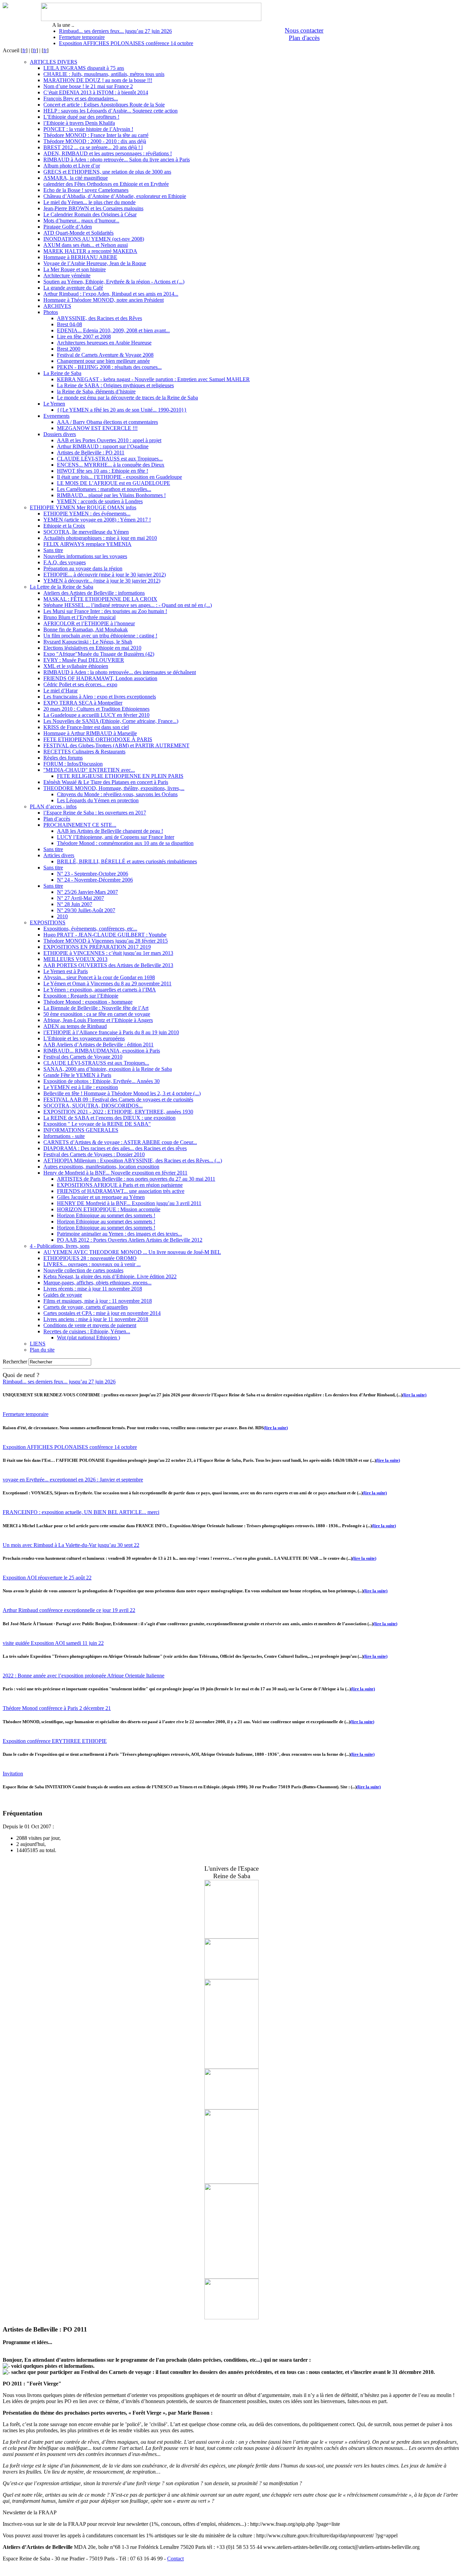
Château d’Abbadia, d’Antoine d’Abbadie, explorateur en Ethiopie (115, 196)
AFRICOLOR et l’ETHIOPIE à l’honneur (89, 623)
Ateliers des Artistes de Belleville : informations (94, 593)
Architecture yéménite (67, 276)
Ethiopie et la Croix (64, 526)
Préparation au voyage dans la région (83, 568)
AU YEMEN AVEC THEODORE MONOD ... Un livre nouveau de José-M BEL (132, 1252)
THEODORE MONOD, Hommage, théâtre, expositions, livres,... (114, 788)
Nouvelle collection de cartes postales (83, 1270)
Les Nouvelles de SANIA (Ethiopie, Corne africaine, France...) (111, 721)
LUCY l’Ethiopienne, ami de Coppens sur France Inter (116, 837)
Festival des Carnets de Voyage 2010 (83, 1057)
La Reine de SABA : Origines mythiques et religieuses (115, 385)
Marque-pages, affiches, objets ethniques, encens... (97, 1283)
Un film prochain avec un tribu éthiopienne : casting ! (100, 636)
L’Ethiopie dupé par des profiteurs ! (81, 117)
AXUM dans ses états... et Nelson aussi (86, 245)
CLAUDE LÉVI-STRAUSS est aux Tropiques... (110, 459)
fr (24, 50)
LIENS (38, 1344)
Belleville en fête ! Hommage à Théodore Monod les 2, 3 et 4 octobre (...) (122, 1093)
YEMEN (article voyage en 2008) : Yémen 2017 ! (97, 520)
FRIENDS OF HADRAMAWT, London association (100, 678)
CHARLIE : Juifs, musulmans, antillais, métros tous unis (104, 74)
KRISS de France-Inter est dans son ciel (86, 727)
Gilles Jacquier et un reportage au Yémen (101, 1197)
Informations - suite (64, 1136)
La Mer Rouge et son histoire (75, 269)
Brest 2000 (69, 349)
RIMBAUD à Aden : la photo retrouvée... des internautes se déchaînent (120, 672)
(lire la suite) (414, 1395)
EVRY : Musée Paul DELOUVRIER (84, 660)
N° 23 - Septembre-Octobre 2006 (93, 874)
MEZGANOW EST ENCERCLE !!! (97, 428)
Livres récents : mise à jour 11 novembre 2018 (93, 1289)
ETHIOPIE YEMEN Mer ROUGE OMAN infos (83, 507)
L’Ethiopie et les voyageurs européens (84, 1038)
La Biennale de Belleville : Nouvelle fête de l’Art (96, 1008)
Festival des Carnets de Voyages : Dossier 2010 (94, 1154)
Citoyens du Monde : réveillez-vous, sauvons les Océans (117, 794)
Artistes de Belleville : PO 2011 (91, 453)
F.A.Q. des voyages (65, 562)
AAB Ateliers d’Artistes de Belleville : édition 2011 (98, 1045)
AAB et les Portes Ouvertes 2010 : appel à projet (109, 440)
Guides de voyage (63, 1295)
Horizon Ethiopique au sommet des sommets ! (106, 1215)
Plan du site (42, 1350)
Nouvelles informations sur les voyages (85, 556)
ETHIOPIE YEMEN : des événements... (87, 514)
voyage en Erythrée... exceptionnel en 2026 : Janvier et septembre (73, 1480)
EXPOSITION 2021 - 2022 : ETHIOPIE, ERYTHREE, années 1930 (118, 1112)
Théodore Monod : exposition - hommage (88, 1002)
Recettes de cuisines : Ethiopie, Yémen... (87, 1331)
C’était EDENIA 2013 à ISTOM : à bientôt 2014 (96, 92)
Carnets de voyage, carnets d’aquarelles (86, 1307)
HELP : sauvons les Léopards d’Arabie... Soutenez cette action (110, 111)
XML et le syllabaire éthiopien (76, 666)
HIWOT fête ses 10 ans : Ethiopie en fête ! (103, 471)
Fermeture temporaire (82, 37)
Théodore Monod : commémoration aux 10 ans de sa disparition (125, 843)
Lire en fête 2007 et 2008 (84, 337)
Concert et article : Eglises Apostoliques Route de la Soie (104, 105)
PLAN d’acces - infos (53, 807)
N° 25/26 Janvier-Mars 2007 (87, 892)
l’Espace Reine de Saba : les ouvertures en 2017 (95, 813)
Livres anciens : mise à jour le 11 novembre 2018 (96, 1319)
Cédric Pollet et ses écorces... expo (80, 684)
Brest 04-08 (69, 324)
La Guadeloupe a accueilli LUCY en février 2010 (96, 715)
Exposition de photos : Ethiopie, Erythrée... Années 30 (102, 1081)
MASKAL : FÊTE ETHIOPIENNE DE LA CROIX (100, 599)
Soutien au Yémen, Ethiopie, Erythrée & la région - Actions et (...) (114, 282)
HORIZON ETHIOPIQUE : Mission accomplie (109, 1209)
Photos (51, 312)
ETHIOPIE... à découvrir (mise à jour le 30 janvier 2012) (105, 575)
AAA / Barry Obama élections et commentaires (107, 422)
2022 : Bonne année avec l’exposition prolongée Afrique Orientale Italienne (84, 1676)
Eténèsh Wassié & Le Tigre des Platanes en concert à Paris (106, 782)
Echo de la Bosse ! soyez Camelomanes (86, 190)
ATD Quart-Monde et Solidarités (78, 233)
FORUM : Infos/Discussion (73, 764)
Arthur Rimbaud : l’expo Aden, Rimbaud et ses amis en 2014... (111, 294)
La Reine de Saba (62, 373)
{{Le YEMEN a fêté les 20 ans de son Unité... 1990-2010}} (122, 410)
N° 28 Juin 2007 (75, 904)
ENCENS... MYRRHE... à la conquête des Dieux (111, 465)
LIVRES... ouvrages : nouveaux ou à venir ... (92, 1264)
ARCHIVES (57, 306)
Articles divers (59, 855)
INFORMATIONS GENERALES (81, 1130)
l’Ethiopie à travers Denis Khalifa (79, 123)
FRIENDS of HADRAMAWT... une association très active (121, 1191)
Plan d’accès (57, 819)
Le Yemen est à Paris (66, 971)
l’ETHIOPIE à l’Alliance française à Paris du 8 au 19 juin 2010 (111, 1032)
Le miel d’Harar (61, 691)
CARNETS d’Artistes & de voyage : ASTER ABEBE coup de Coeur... (120, 1142)
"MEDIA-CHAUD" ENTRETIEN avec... (89, 770)
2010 (62, 916)
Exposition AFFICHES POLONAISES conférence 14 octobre (126, 43)
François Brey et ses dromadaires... (81, 99)
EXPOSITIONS (48, 922)
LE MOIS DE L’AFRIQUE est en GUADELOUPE (114, 483)
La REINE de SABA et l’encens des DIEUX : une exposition (109, 1118)
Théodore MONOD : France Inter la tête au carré (96, 135)
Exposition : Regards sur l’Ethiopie (81, 996)
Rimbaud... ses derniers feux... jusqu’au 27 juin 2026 (115, 31)
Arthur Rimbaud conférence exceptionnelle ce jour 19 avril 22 (69, 1610)
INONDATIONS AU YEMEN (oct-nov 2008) (94, 239)
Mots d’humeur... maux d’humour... (81, 221)
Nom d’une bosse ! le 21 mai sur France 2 (88, 86)
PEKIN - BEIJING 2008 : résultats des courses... (109, 367)
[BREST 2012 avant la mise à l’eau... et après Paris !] (231, 1937)
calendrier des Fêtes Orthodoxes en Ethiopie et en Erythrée (106, 184)
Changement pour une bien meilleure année (103, 361)
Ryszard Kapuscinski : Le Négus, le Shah (88, 642)
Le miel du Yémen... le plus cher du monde (89, 202)
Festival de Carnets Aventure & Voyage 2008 (105, 355)
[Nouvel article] (231, 2277)
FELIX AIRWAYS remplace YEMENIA (87, 544)
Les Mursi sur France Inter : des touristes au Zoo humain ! (105, 611)
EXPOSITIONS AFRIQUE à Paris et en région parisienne (120, 1185)
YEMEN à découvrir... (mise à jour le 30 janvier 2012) (102, 581)
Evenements (56, 416)
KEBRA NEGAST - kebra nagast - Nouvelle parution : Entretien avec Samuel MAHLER (153, 379)
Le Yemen (54, 404)
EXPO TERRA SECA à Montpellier (83, 703)
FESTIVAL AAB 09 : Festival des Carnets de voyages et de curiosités (118, 1099)
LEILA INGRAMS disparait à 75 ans (84, 68)
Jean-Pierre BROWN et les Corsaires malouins (93, 208)
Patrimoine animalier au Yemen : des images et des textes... (119, 1234)
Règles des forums (63, 758)
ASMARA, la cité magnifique (76, 178)
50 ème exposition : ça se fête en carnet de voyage (97, 1014)
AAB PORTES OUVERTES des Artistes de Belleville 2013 (108, 965)
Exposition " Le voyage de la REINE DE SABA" (97, 1124)
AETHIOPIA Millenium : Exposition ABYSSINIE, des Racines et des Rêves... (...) (133, 1161)
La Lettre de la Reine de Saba (62, 587)
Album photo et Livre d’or (72, 166)
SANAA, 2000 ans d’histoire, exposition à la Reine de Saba (108, 1069)
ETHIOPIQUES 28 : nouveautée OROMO (90, 1258)
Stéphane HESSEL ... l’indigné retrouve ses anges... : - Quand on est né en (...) (128, 605)
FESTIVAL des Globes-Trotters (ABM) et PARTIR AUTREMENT (116, 745)
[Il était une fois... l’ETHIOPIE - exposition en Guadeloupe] (231, 1977)
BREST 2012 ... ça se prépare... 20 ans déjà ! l (93, 147)
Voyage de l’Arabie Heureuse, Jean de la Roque (95, 263)
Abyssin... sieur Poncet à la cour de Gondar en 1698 (99, 977)
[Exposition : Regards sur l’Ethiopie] (231, 2108)
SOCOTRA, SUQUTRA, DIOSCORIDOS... (93, 1106)
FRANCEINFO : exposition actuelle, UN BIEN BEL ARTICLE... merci (81, 1512)
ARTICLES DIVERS (54, 62)
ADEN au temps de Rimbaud (75, 1026)
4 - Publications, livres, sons (60, 1246)
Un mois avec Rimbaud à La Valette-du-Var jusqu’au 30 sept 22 (71, 1545)
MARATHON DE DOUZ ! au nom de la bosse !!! (98, 80)
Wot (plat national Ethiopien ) (88, 1338)
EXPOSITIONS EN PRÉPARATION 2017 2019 (97, 947)
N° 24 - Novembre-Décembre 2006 (95, 880)
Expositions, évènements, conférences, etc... (90, 929)
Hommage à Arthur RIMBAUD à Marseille (90, 733)
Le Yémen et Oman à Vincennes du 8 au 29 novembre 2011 (107, 984)
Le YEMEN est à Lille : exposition (81, 1087)
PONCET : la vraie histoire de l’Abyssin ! (88, 129)
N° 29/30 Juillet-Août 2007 (86, 910)
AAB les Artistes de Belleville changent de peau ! (110, 831)
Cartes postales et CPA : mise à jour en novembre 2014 (102, 1313)
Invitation (13, 1774)
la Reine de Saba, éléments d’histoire (96, 391)
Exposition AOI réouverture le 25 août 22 (47, 1578)
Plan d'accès (304, 38)
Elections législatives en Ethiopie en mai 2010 (92, 648)
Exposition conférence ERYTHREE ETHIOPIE (55, 1741)
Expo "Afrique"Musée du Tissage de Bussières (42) (99, 654)
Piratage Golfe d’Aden (68, 227)
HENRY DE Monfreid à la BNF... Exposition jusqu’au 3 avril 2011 (129, 1203)
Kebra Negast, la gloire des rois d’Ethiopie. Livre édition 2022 (110, 1276)
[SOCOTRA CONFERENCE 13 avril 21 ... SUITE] (231, 2067)
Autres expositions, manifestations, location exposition (101, 1167)
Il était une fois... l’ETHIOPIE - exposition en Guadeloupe (119, 477)
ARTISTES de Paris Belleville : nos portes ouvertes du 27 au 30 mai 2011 (136, 1179)
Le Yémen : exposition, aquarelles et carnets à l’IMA (100, 990)
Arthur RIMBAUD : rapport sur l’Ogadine (103, 446)
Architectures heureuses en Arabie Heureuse (104, 343)
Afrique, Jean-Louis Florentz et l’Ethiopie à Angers (98, 1020)
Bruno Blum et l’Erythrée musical (79, 617)
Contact (175, 2559)
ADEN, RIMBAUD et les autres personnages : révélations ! (108, 153)
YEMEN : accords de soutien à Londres (100, 501)
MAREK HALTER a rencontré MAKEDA (90, 251)
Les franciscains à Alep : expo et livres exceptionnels (100, 697)
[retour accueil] (5, 6)
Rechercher (15, 1362)
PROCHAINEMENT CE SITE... (80, 825)
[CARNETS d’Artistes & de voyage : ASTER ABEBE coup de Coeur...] (231, 2182)
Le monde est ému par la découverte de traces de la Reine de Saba (127, 398)
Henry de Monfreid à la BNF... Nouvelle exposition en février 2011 (115, 1173)
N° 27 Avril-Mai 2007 (80, 898)
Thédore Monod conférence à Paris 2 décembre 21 (57, 1708)
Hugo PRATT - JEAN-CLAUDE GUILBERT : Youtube (105, 935)
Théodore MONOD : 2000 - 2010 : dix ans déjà (95, 141)
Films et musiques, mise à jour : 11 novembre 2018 (98, 1301)
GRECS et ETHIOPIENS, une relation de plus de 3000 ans (107, 172)
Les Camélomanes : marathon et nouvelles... (104, 489)
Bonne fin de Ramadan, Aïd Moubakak (86, 630)
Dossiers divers (60, 434)
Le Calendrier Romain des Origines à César (90, 214)
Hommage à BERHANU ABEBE (80, 257)
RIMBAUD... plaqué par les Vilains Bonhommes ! (111, 495)
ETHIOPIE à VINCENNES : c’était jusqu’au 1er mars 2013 (108, 953)
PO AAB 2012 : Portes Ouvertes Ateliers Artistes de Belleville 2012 (130, 1240)
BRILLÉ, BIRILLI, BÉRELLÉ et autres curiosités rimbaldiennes (127, 861)
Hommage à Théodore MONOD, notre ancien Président (104, 300)
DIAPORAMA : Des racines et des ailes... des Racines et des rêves (115, 1148)
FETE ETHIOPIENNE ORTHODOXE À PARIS (98, 739)
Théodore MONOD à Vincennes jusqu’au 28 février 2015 (106, 941)
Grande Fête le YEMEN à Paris (77, 1075)
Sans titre (53, 550)
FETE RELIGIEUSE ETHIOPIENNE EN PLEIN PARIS (120, 776)
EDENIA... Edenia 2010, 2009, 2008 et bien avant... (113, 330)
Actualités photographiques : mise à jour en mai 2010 (100, 538)
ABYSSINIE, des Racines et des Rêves (99, 318)
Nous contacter (304, 30)
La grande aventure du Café (73, 288)
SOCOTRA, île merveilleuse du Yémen (86, 532)
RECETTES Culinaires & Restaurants (84, 752)
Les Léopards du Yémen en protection (98, 800)
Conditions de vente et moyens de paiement (90, 1325)
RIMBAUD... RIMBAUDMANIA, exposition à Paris (102, 1051)
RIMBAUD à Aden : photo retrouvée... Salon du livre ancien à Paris (117, 160)
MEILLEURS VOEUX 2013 (75, 959)
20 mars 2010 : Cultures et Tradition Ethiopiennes (96, 709)
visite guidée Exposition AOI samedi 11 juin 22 (53, 1643)
